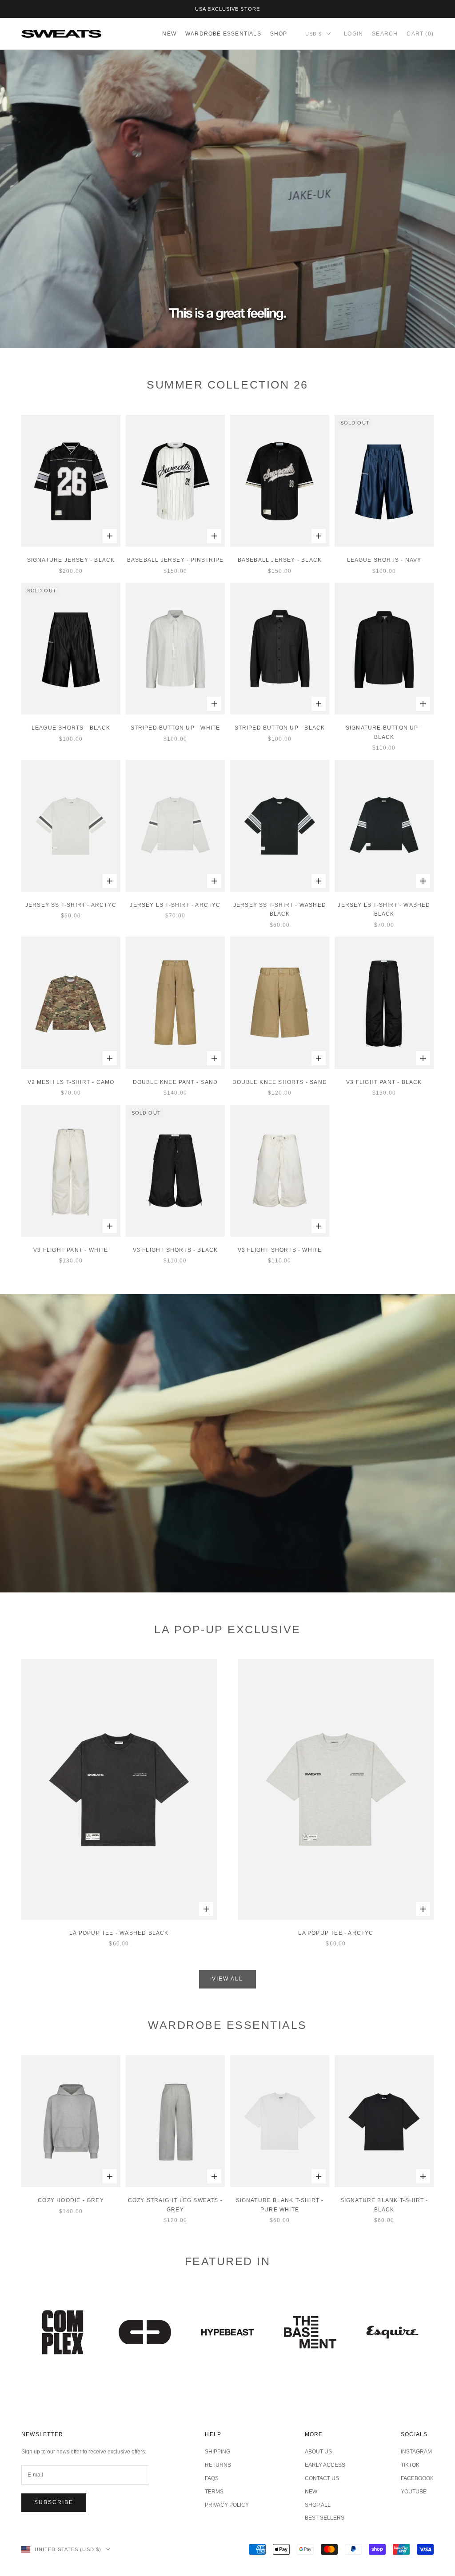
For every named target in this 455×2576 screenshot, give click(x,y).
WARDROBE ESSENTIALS (223, 34)
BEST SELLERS (325, 2518)
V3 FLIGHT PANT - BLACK (384, 1082)
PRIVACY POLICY (227, 2505)
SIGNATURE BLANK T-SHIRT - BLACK (384, 2205)
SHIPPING (218, 2452)
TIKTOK (410, 2465)
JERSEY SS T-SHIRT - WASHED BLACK (280, 909)
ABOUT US (318, 2452)
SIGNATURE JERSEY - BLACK (71, 560)
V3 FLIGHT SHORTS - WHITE (280, 1250)
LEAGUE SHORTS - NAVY (384, 560)
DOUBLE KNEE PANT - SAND (176, 1082)
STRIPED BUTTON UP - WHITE (176, 728)
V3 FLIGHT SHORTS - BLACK (176, 1250)
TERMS (214, 2492)
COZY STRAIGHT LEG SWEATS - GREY (175, 2205)
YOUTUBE (414, 2492)
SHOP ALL (318, 2505)
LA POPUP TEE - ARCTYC (336, 1933)
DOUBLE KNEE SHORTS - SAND (280, 1082)
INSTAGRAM (416, 2452)
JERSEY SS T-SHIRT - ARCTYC (71, 905)
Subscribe (54, 2502)
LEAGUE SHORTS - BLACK (71, 728)
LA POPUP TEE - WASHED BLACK (119, 1933)
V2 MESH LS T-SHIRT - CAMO (71, 1082)
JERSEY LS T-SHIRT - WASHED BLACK (384, 909)
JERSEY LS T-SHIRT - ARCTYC (175, 905)
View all (227, 1979)
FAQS (212, 2478)
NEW (169, 34)
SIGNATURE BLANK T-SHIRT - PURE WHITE (280, 2205)
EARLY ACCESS (325, 2465)
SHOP (279, 34)
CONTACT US (322, 2478)
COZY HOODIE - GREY (71, 2200)
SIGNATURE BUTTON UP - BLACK (384, 732)
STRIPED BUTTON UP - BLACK (280, 728)
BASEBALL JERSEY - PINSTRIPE (175, 560)
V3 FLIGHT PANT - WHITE (71, 1250)
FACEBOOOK (417, 2478)
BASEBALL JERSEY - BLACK (280, 560)
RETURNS (218, 2465)
